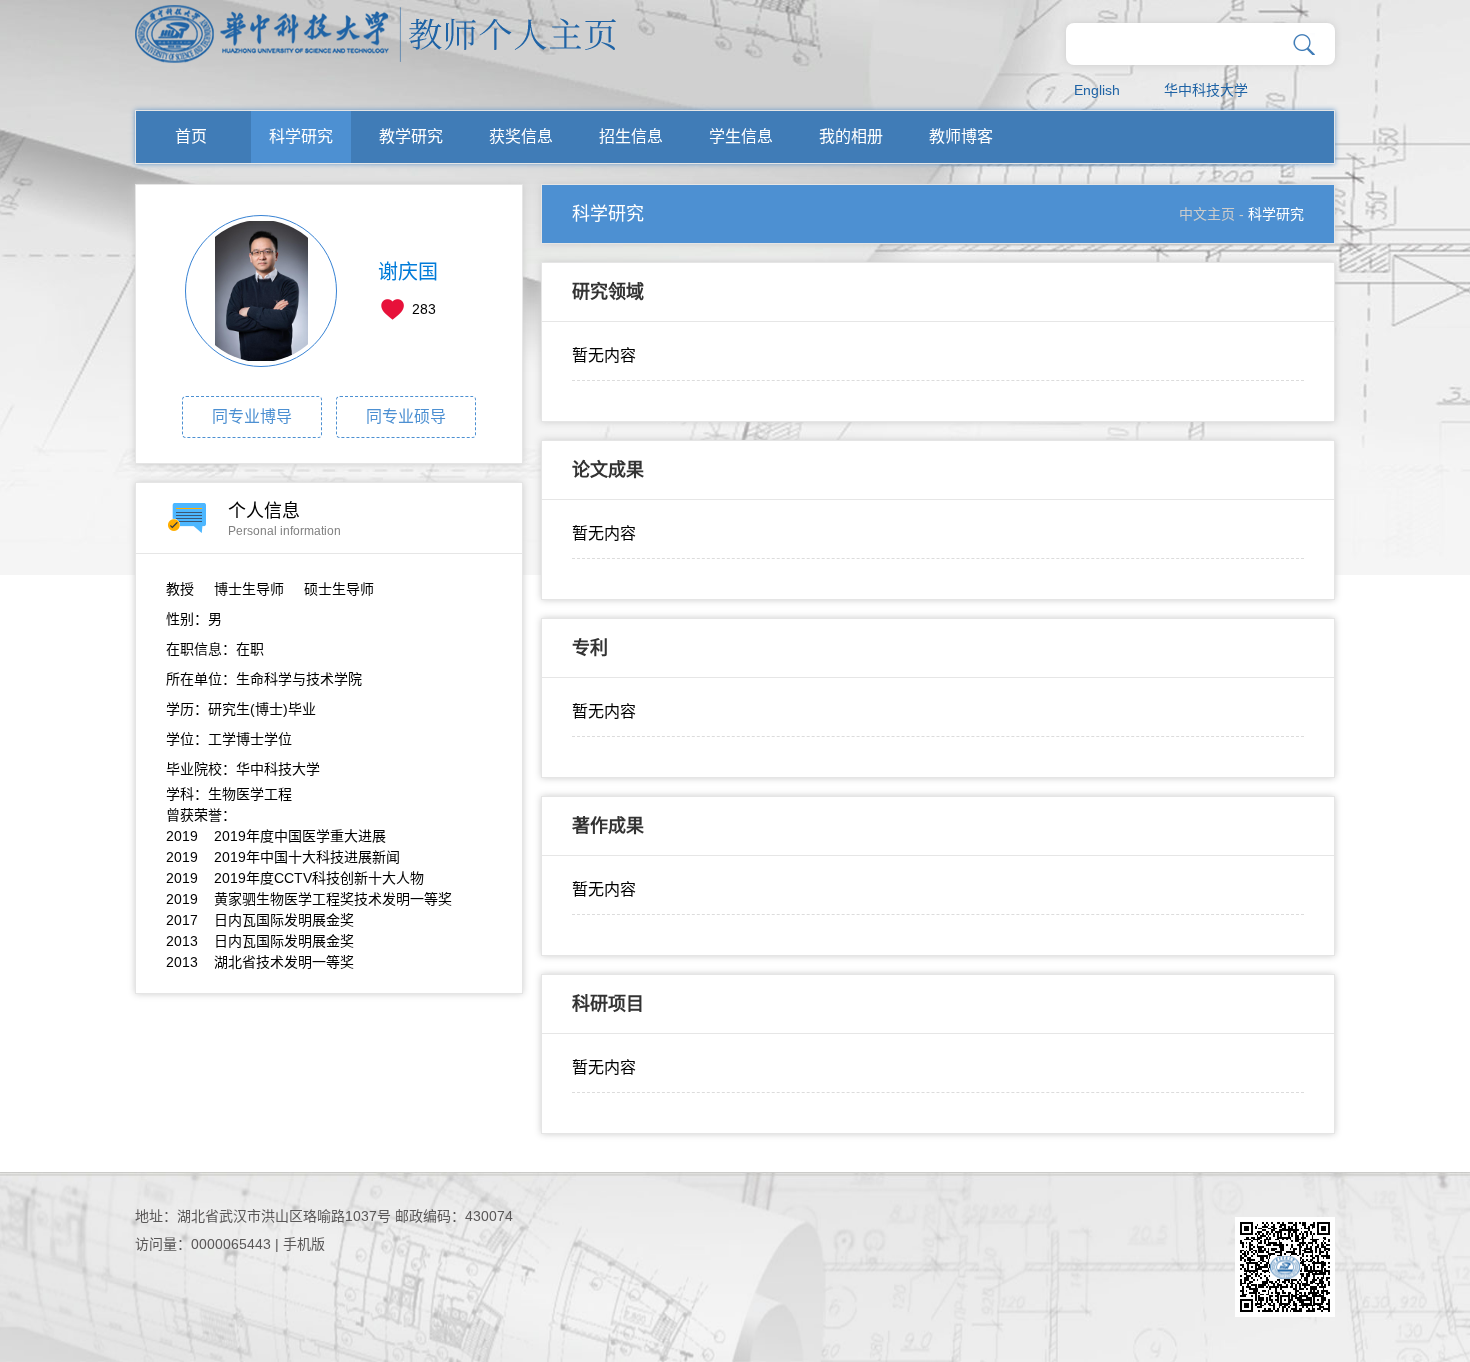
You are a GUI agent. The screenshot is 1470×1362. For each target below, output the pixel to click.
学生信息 (741, 136)
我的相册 (851, 136)
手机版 (304, 1244)
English (1097, 90)
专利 (590, 648)
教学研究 (411, 136)
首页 (191, 136)
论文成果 (608, 470)
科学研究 (301, 136)
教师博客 (961, 136)
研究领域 (608, 292)
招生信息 (631, 136)
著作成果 (608, 826)
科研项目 (608, 1004)
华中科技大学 (1206, 90)
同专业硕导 (406, 416)
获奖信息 (521, 136)
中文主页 (1207, 214)
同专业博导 (252, 416)
